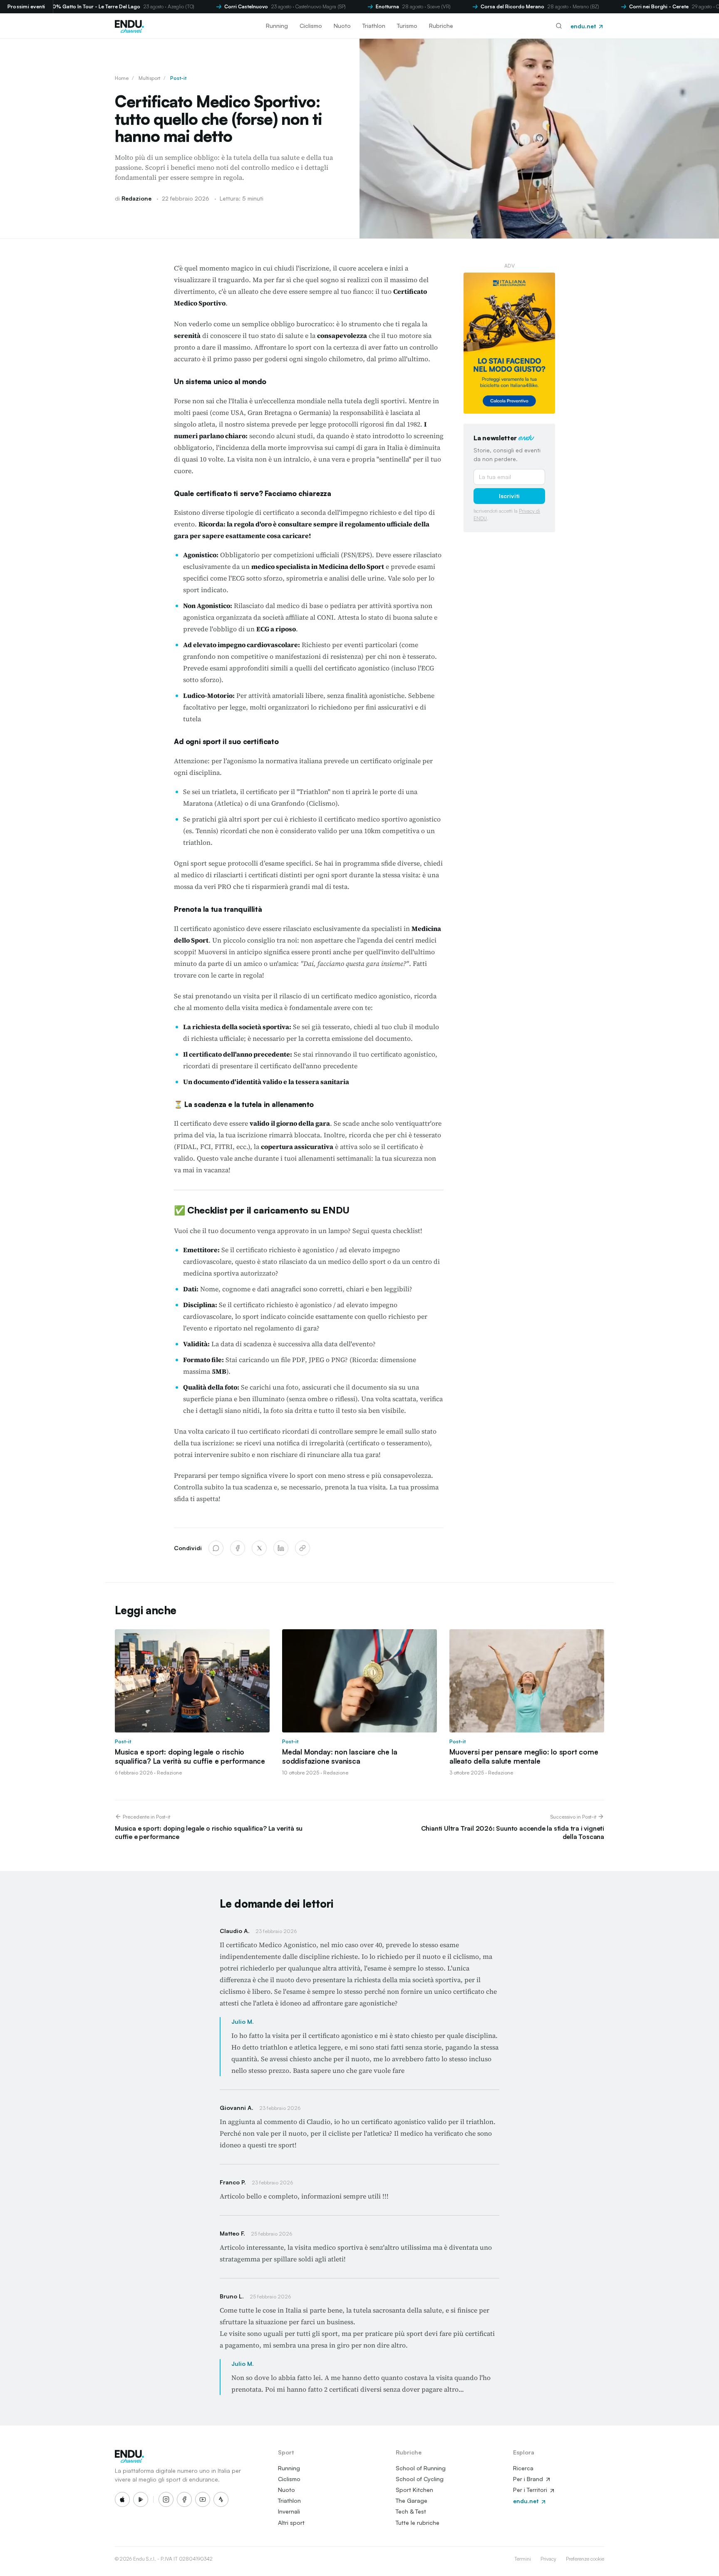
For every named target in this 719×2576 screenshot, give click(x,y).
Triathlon (374, 26)
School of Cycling (420, 2479)
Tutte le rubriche (418, 2523)
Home (122, 78)
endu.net (584, 26)
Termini (523, 2559)
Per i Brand (529, 2479)
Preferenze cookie (585, 2559)
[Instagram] (166, 2499)
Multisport (149, 78)
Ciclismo (311, 26)
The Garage (412, 2500)
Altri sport (291, 2523)
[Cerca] (559, 26)
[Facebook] (238, 1548)
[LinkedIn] (281, 1548)
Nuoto (342, 26)
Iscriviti (509, 496)
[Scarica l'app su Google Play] (141, 2499)
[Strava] (221, 2499)
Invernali (289, 2511)
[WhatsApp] (216, 1548)
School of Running (421, 2468)
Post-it (178, 78)
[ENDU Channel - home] (129, 26)
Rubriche (441, 26)
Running (277, 26)
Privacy (548, 2559)
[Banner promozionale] (509, 343)
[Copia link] (302, 1548)
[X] (259, 1548)
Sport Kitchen (414, 2490)
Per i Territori (531, 2490)
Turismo (407, 26)
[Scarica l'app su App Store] (122, 2499)
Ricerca (523, 2468)
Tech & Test (411, 2511)
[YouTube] (203, 2499)
